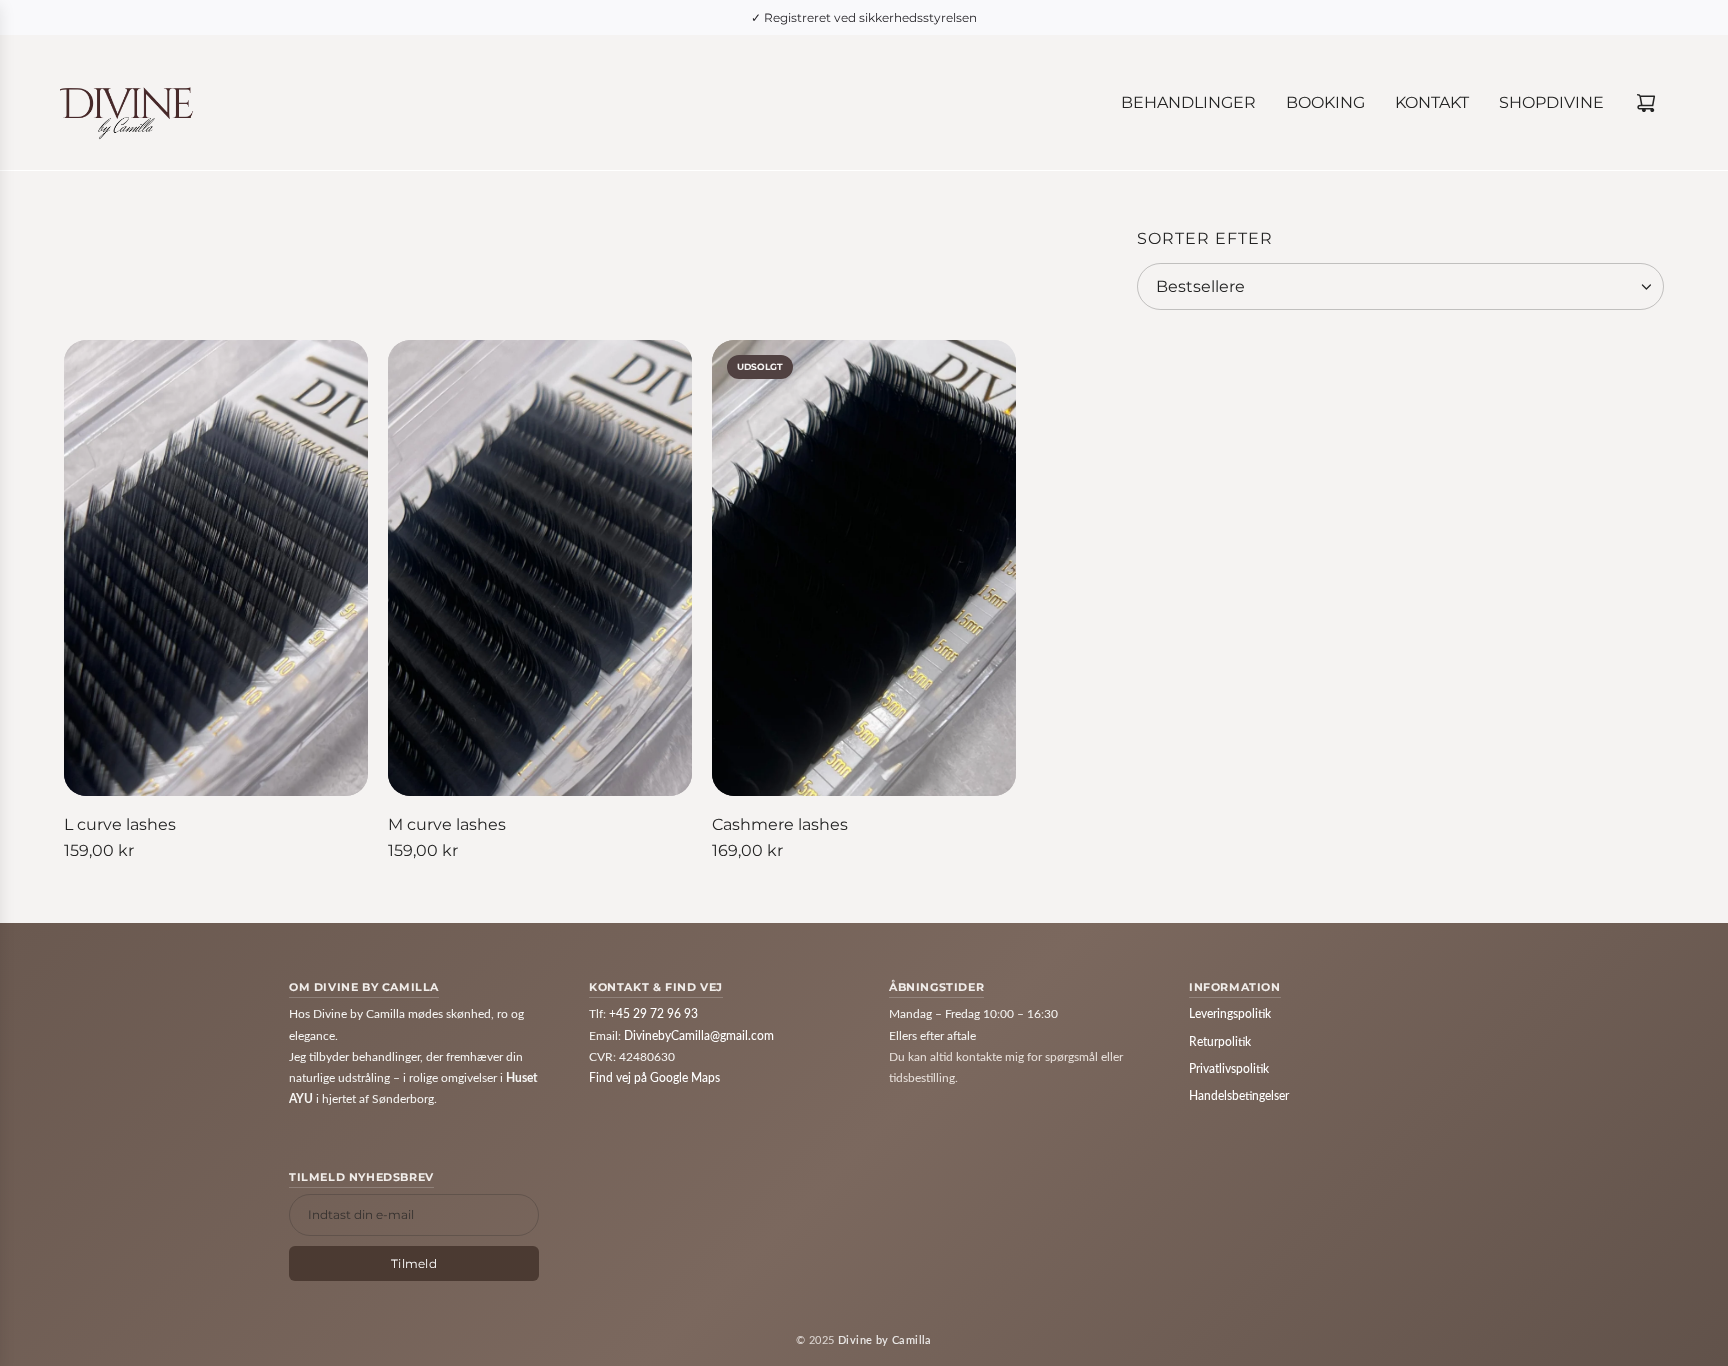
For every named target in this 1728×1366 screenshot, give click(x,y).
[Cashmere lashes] (864, 568)
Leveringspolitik (1230, 1014)
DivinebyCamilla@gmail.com (699, 1036)
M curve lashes (447, 824)
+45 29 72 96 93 (653, 1014)
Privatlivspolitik (1229, 1069)
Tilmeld (414, 1263)
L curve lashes (120, 824)
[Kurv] (1646, 103)
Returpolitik (1220, 1042)
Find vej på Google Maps (654, 1078)
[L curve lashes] (216, 568)
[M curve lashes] (540, 568)
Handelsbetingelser (1239, 1096)
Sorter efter (1205, 239)
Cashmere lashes (780, 824)
